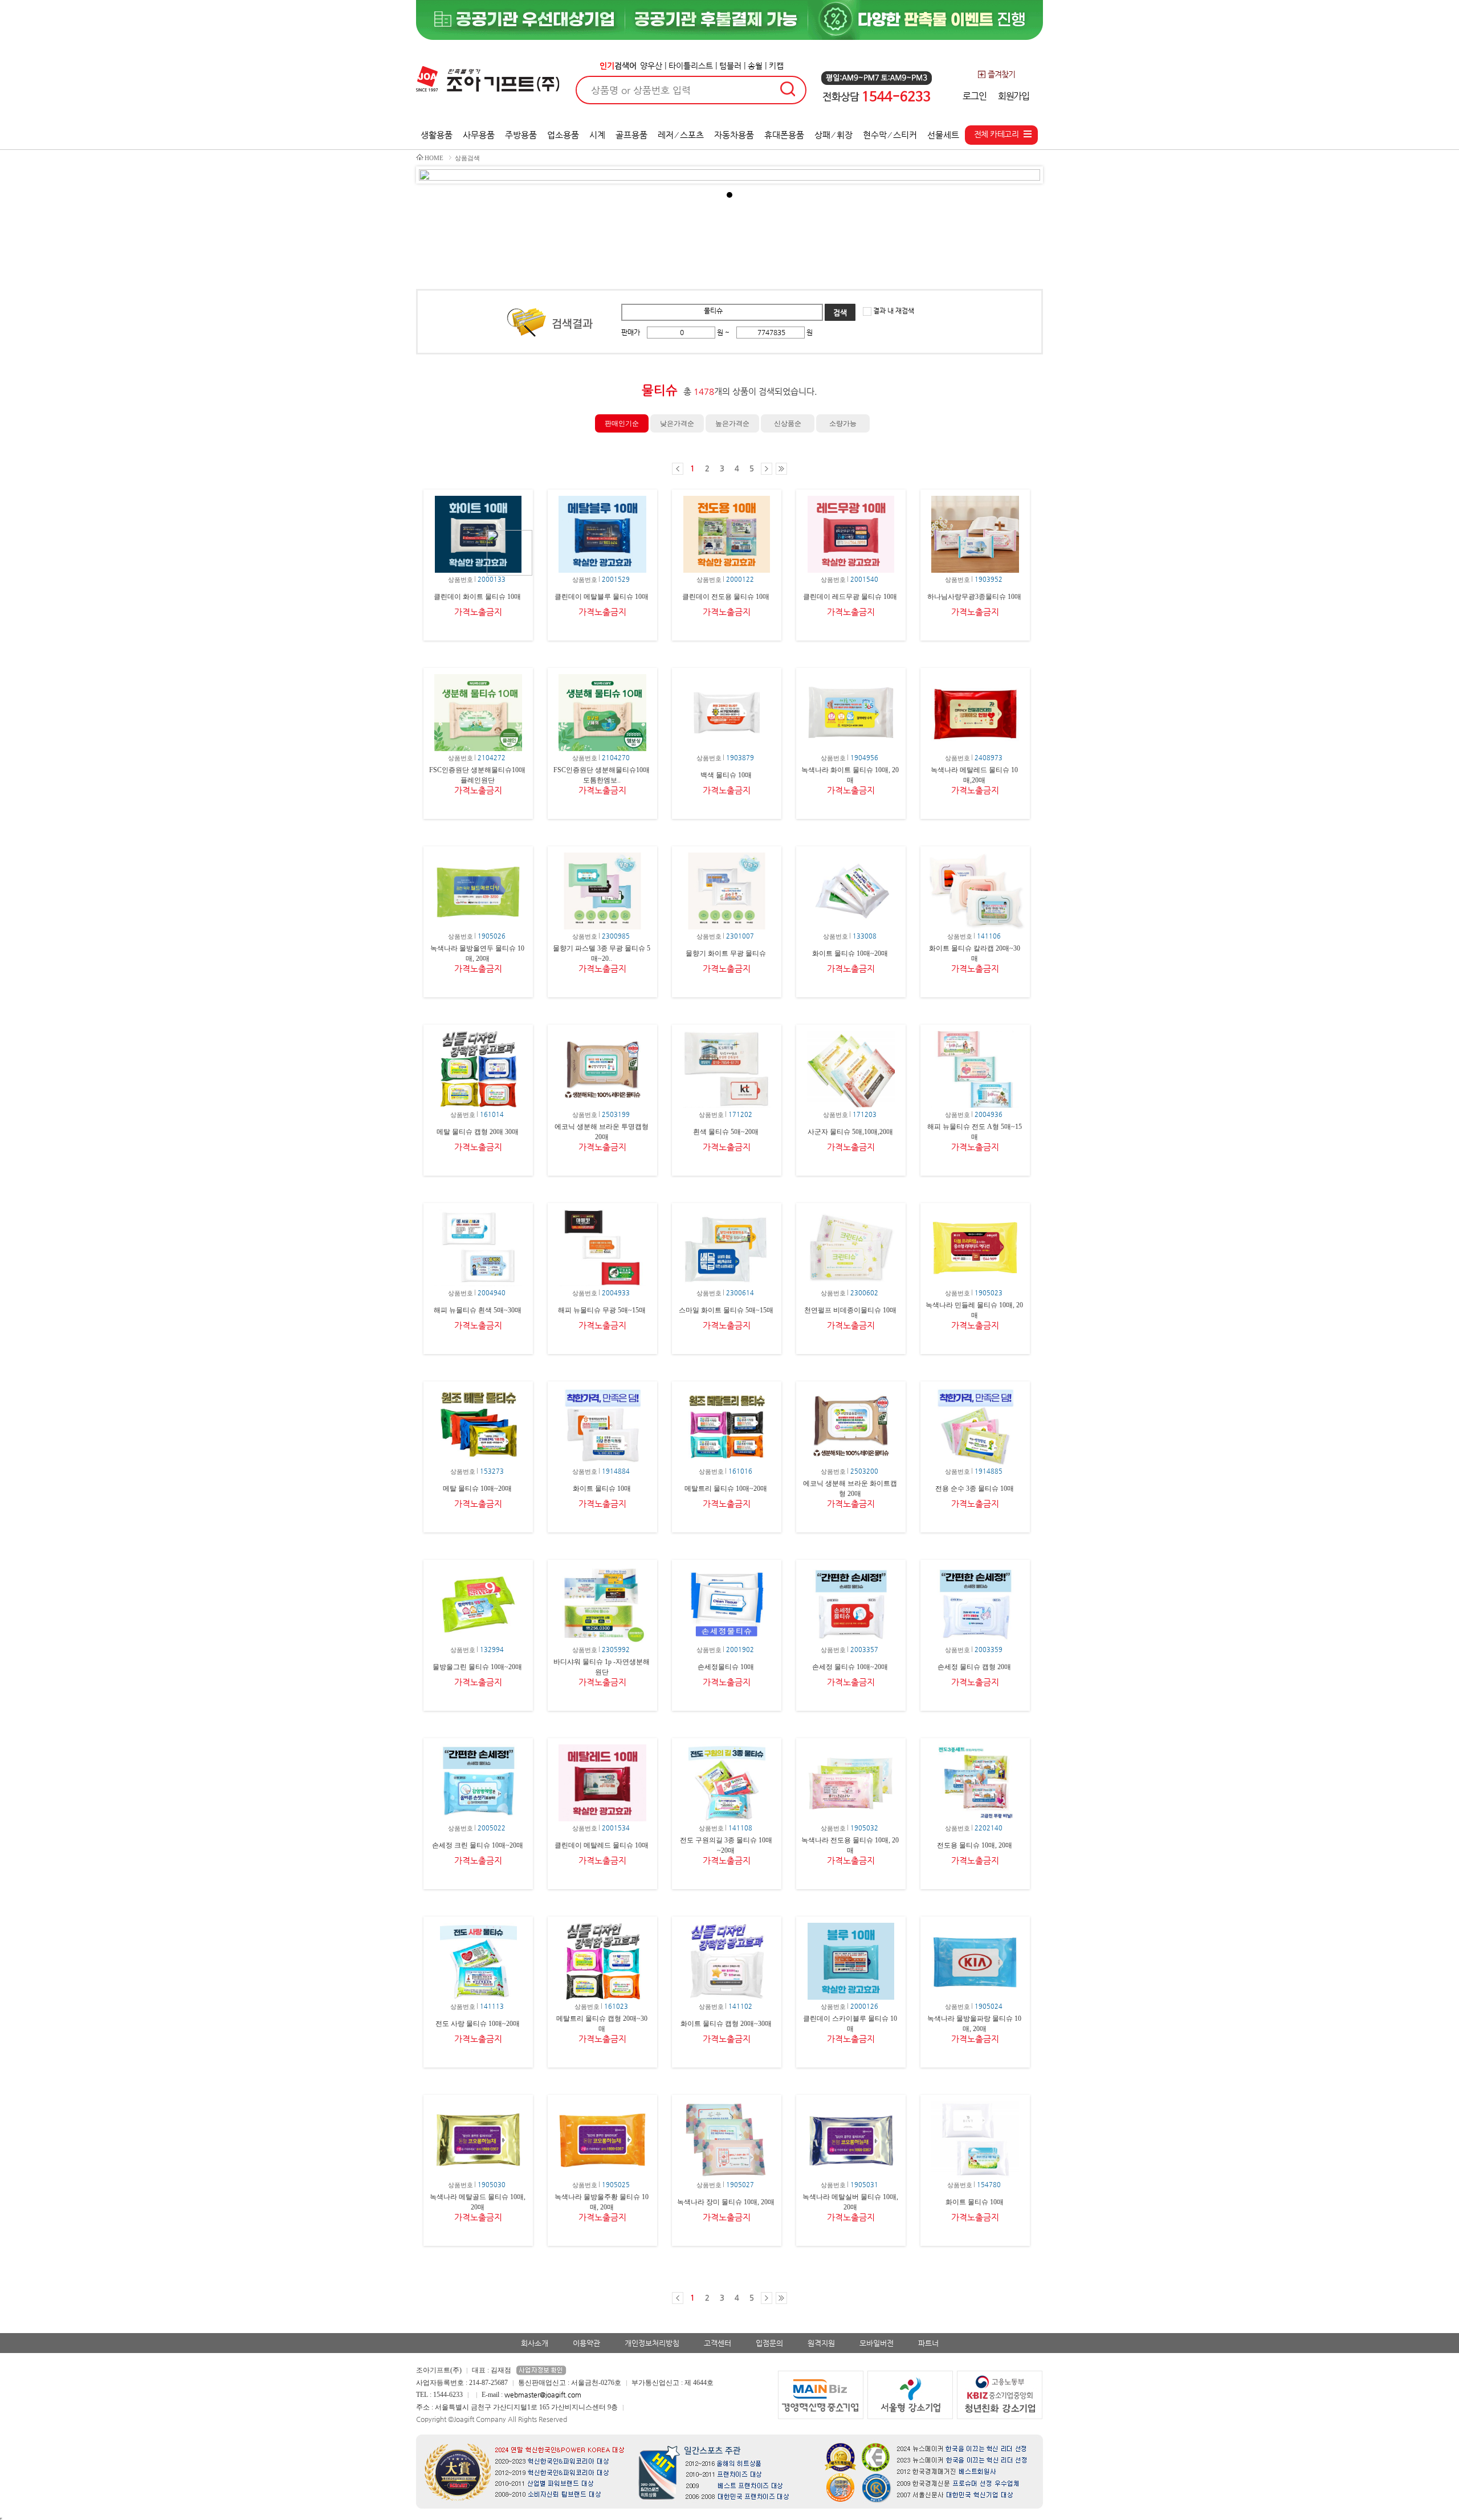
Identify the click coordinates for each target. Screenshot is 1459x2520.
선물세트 (943, 135)
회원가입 (1014, 96)
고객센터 (718, 2343)
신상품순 (788, 423)
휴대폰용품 (784, 135)
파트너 (928, 2343)
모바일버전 (877, 2343)
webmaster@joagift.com (543, 2395)
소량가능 (843, 423)
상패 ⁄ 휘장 (834, 135)
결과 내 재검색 (893, 311)
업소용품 (563, 135)
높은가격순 (732, 423)
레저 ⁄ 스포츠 (681, 135)
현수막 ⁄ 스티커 (890, 135)
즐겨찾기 (1001, 74)
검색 (840, 313)
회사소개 (535, 2343)
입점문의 (769, 2343)
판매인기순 (622, 423)
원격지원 (821, 2343)
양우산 (651, 66)
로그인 (974, 96)
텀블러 (730, 66)
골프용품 (631, 135)
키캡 (776, 66)
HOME (434, 158)
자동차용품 (734, 135)
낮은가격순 (677, 423)
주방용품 (521, 135)
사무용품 (479, 135)
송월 (755, 66)
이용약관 (586, 2343)
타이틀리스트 (691, 66)
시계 (597, 135)
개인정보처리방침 (652, 2343)
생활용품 (437, 135)
